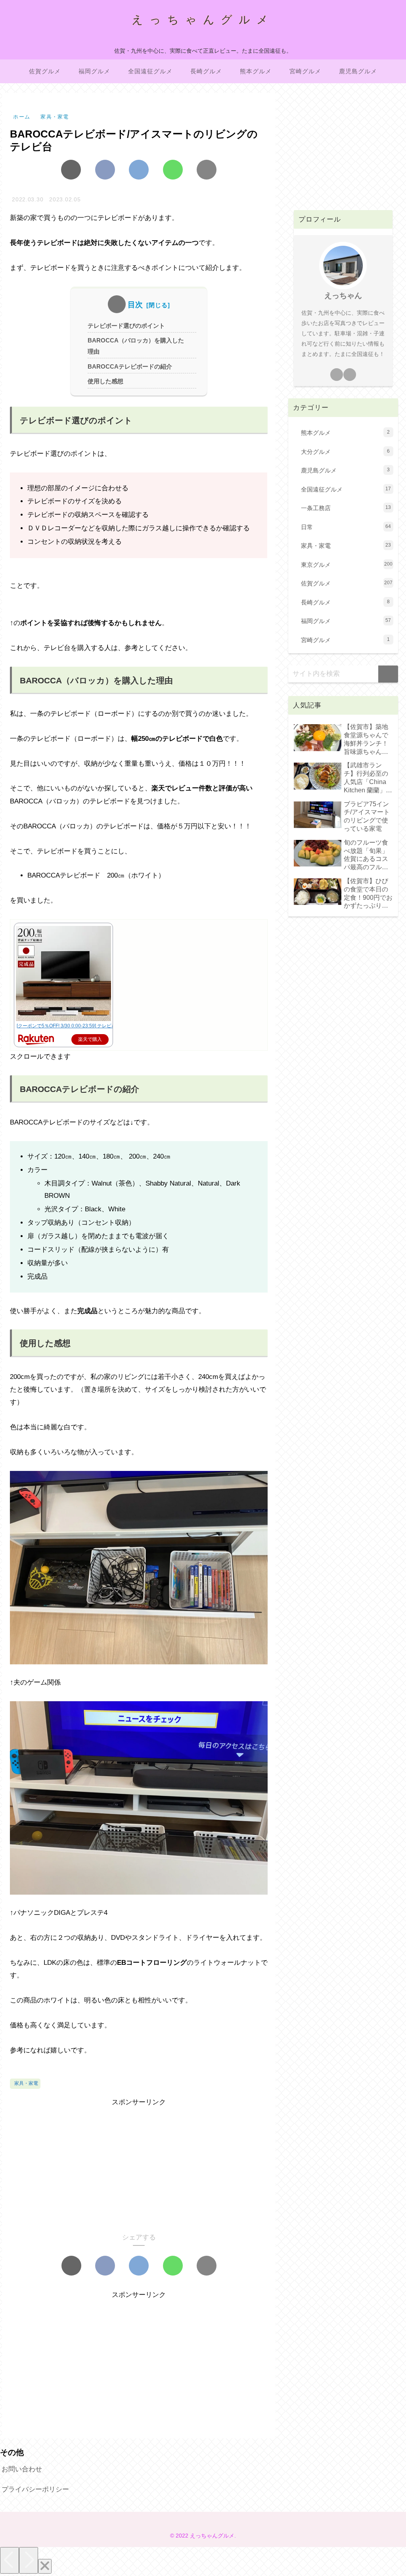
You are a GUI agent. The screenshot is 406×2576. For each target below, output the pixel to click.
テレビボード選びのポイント (126, 326)
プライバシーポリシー (35, 2489)
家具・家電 (26, 2083)
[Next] (29, 2560)
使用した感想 (105, 381)
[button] (207, 170)
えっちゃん (343, 295)
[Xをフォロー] (337, 375)
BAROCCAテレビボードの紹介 (130, 366)
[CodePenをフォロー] (350, 375)
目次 (136, 305)
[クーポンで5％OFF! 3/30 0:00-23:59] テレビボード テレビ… (81, 1026)
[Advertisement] (139, 2164)
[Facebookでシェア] (105, 170)
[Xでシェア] (71, 170)
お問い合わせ (22, 2469)
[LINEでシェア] (173, 170)
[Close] (45, 2566)
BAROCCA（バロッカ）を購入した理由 (136, 346)
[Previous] (10, 2560)
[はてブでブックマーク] (139, 170)
